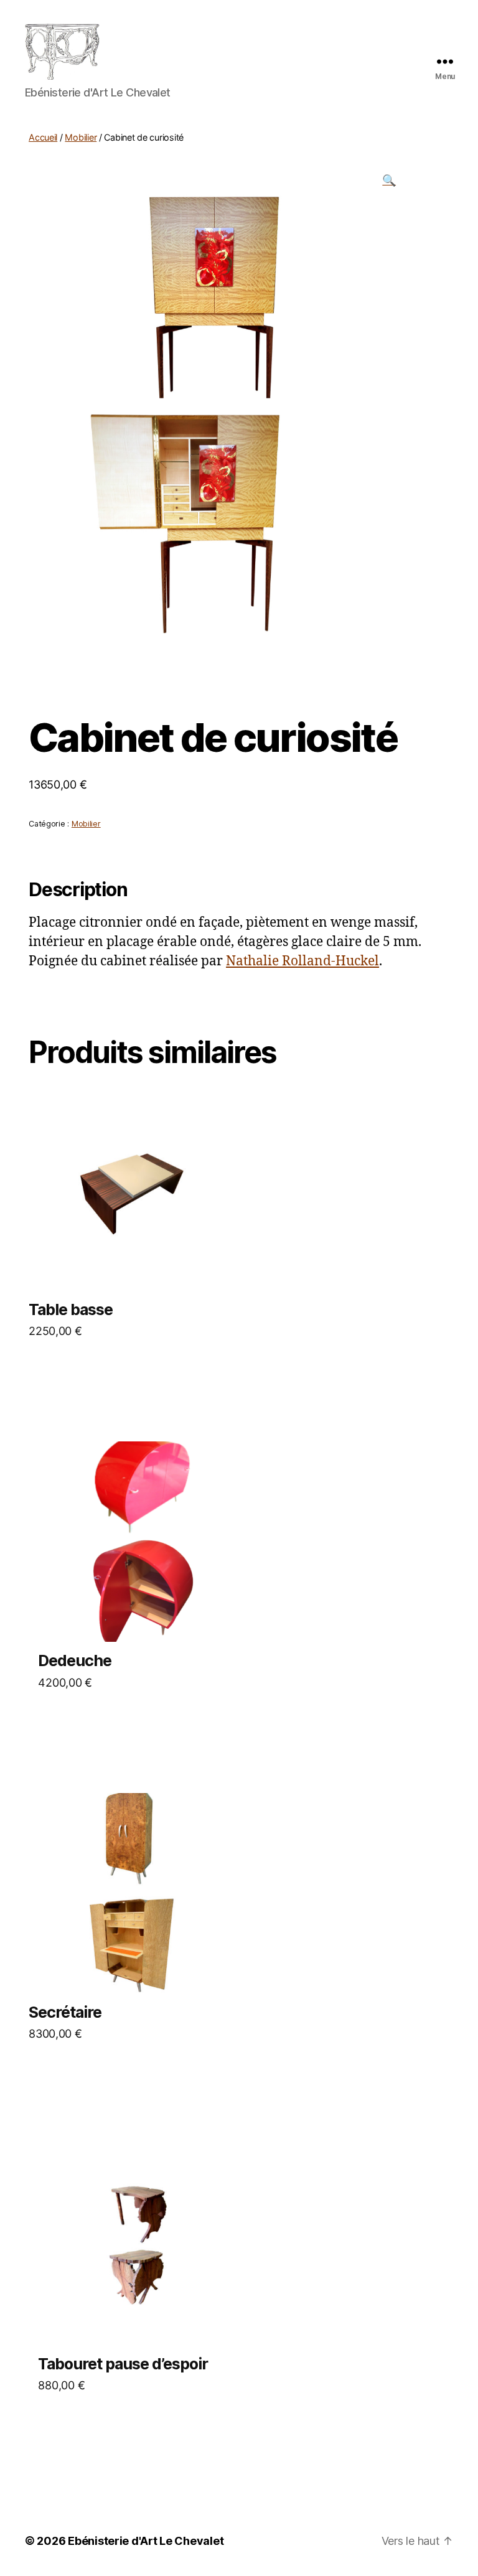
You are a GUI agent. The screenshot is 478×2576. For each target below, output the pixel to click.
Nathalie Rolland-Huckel (302, 961)
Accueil (43, 137)
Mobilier (81, 137)
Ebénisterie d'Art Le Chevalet (146, 2541)
